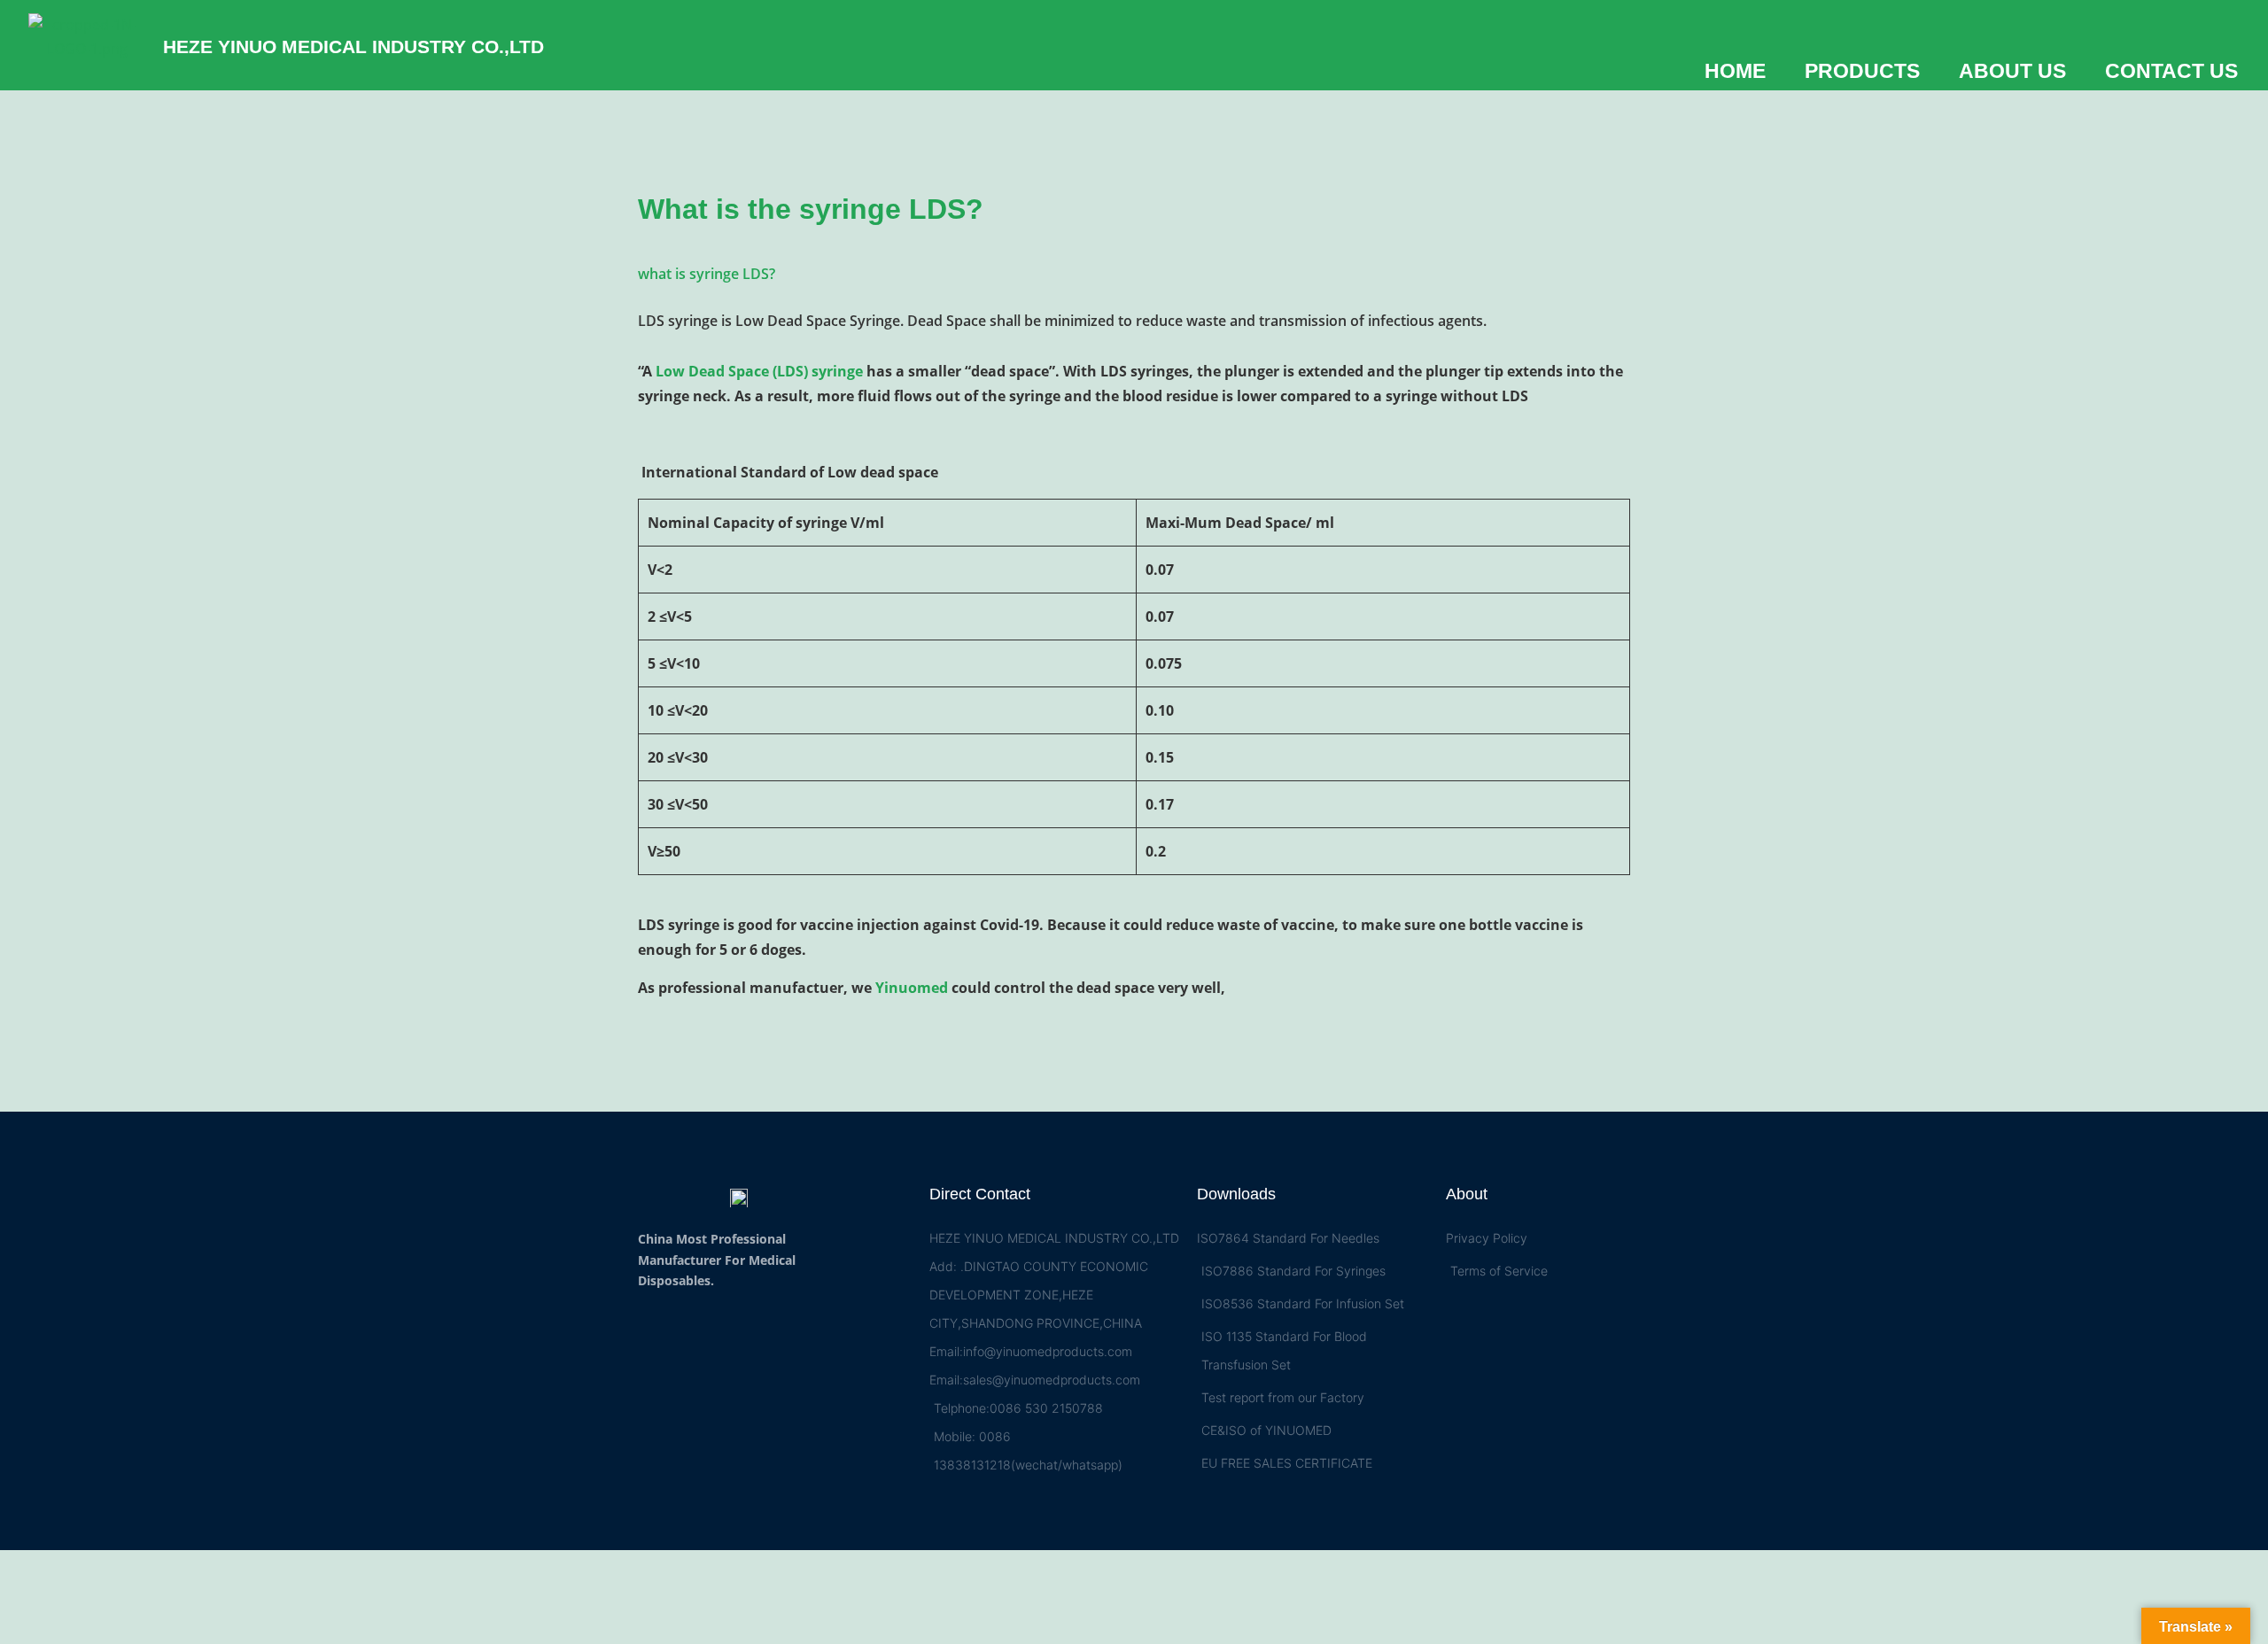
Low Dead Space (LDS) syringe (759, 371)
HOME (1735, 71)
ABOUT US (2012, 71)
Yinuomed (912, 988)
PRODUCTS (1862, 71)
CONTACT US (2171, 71)
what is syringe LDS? (707, 274)
